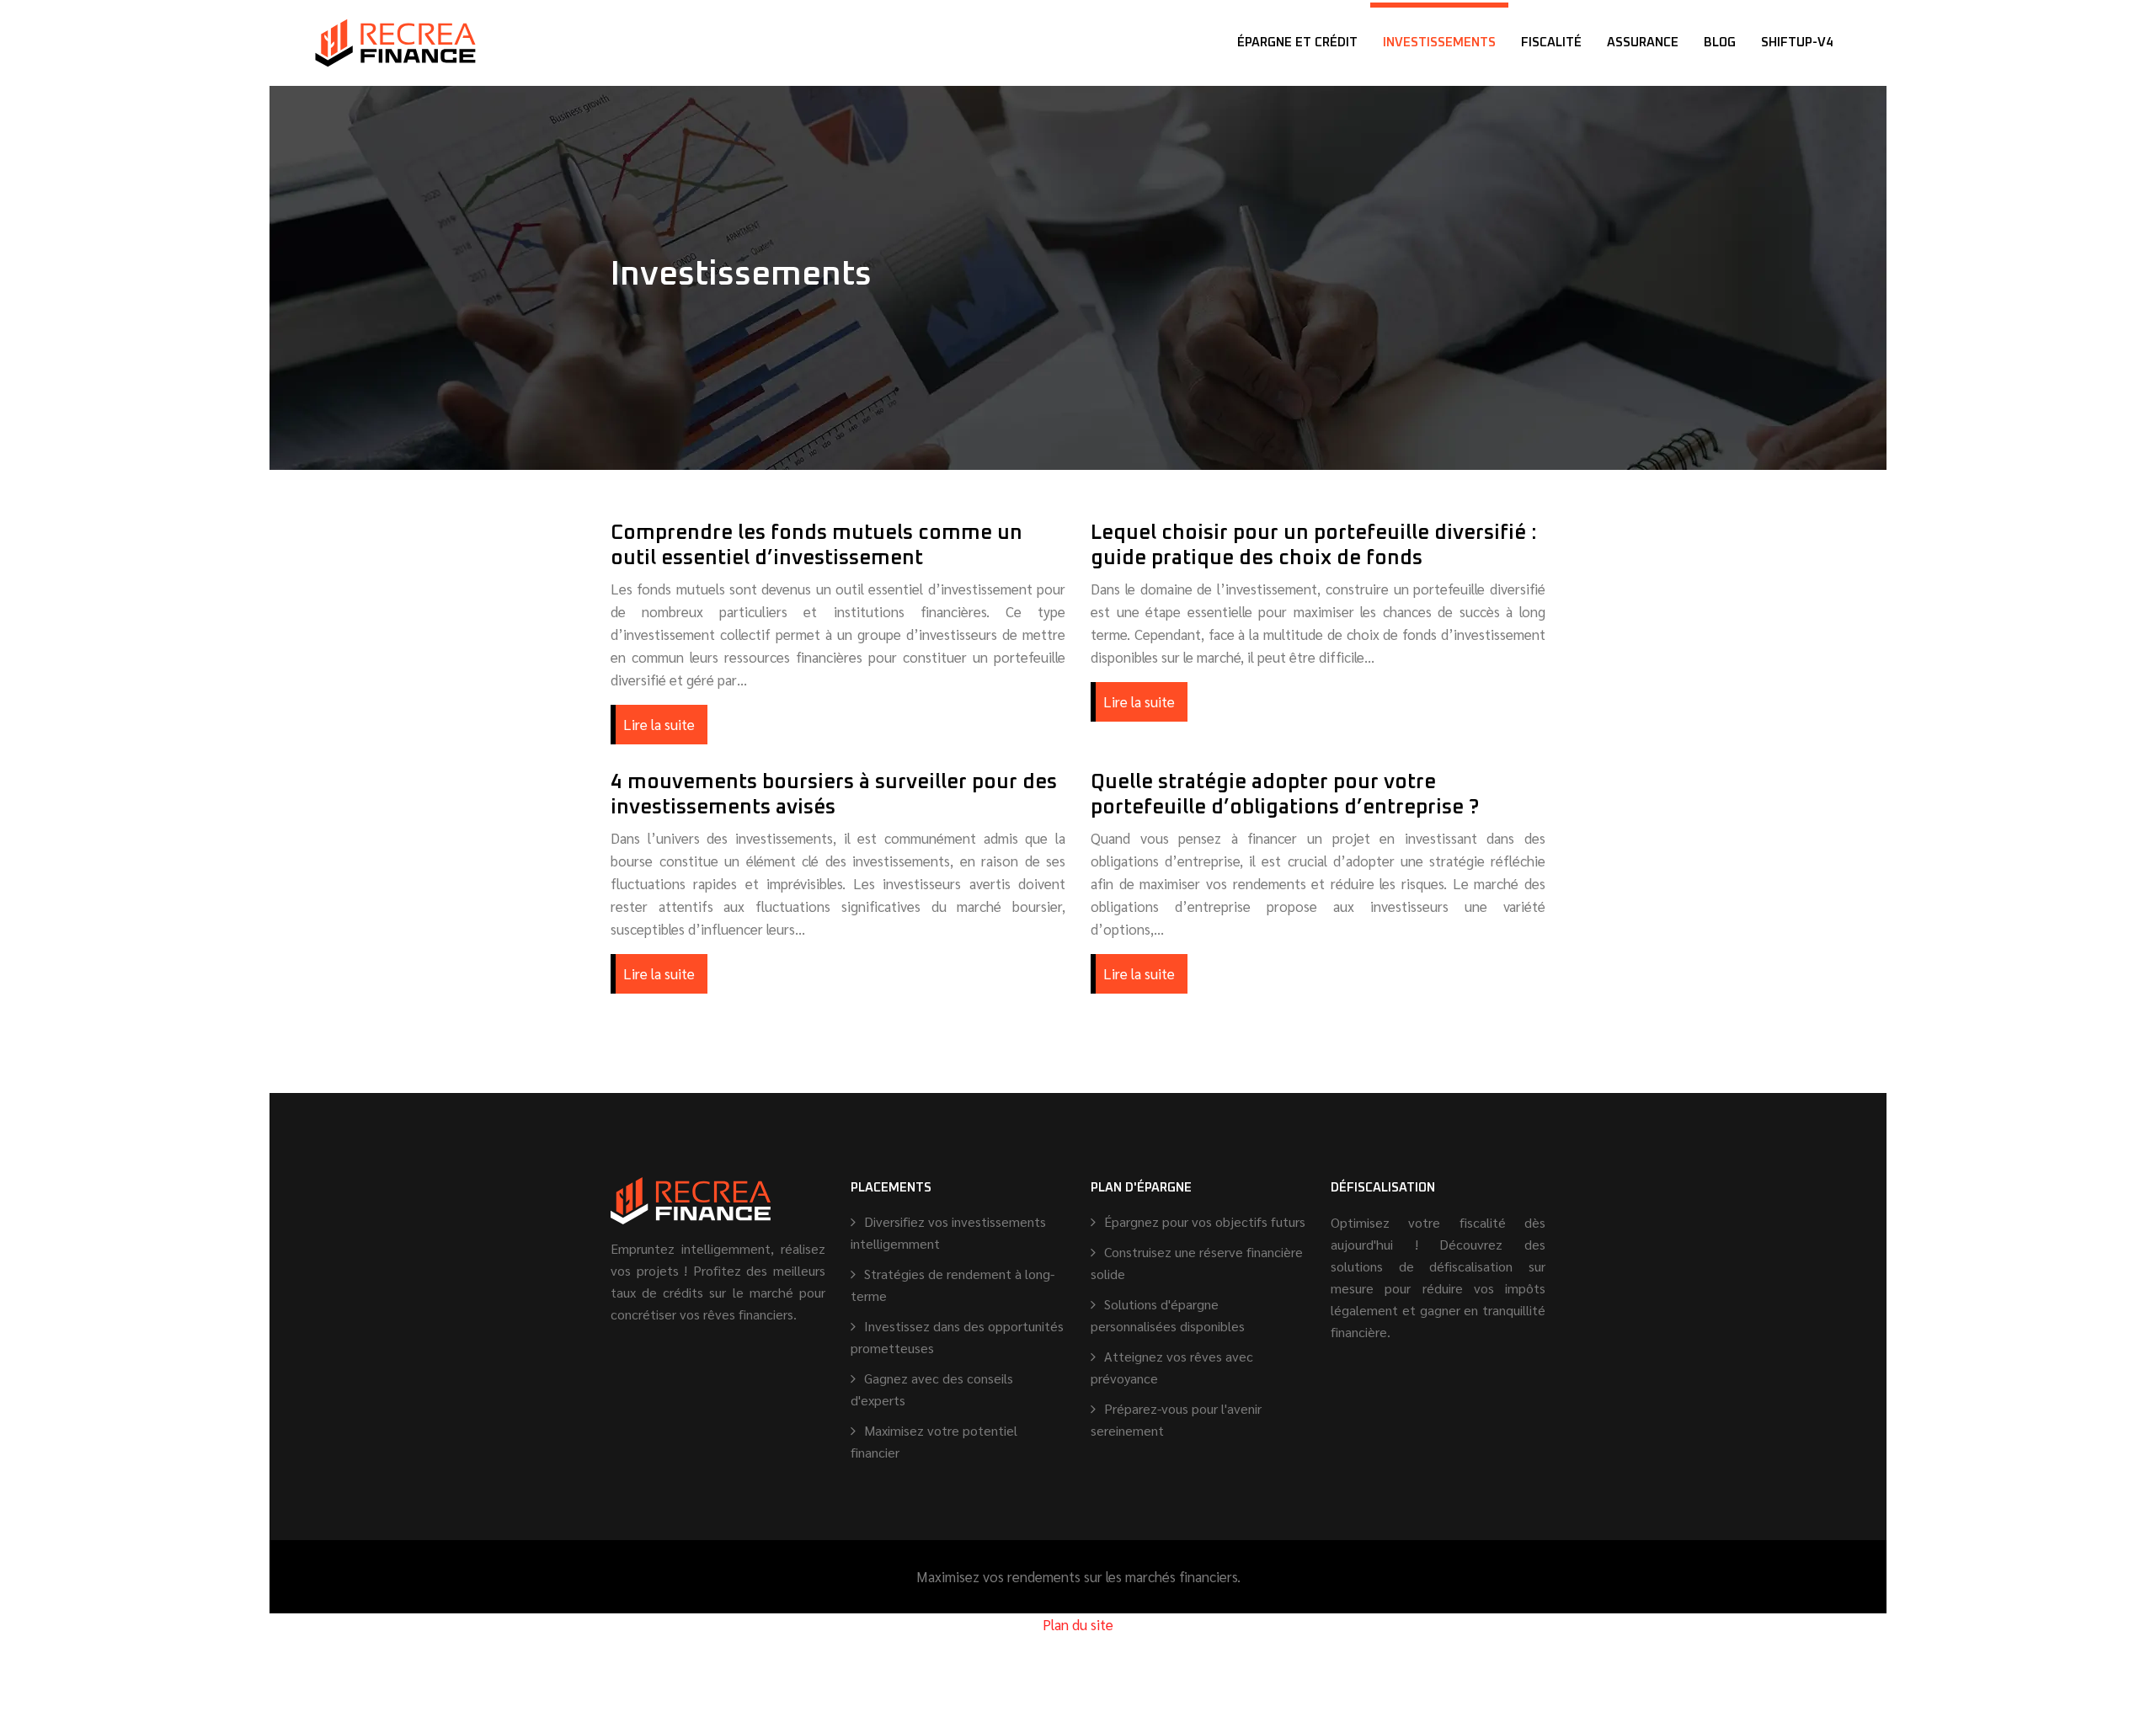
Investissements (1439, 43)
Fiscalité (1551, 43)
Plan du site (1078, 1624)
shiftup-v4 (1797, 43)
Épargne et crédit (1297, 43)
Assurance (1643, 43)
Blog (1720, 43)
